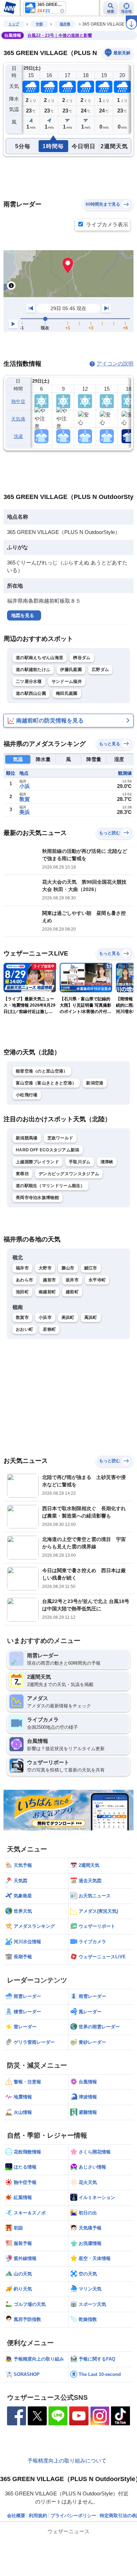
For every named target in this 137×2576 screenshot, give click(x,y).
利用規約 (38, 2516)
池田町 (22, 1292)
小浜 (25, 786)
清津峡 (107, 1162)
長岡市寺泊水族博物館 (37, 1198)
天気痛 (18, 419)
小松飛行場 (27, 1095)
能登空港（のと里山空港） (42, 1071)
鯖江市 (91, 1268)
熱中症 (18, 401)
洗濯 (18, 436)
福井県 (65, 24)
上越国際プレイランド (37, 1162)
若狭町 (49, 1329)
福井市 (22, 1268)
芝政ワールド (60, 1138)
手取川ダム (80, 1162)
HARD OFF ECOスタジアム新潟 (48, 1150)
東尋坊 (22, 1174)
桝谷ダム (82, 658)
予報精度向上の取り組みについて (67, 2461)
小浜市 (45, 1317)
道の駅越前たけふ (33, 670)
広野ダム (100, 670)
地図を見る (23, 615)
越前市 (49, 1280)
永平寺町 (97, 1280)
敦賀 (25, 799)
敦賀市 (22, 1317)
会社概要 (16, 2516)
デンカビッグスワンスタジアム (69, 1174)
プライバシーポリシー (73, 2516)
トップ (14, 24)
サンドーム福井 (67, 681)
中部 (39, 24)
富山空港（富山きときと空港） (46, 1083)
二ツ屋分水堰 (29, 681)
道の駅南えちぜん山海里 (40, 658)
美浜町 (68, 1317)
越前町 (72, 1292)
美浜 (25, 812)
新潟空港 (95, 1083)
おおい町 (24, 1329)
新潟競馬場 (27, 1138)
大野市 (45, 1268)
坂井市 (72, 1280)
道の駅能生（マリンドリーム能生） (50, 1186)
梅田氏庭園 (67, 693)
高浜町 (91, 1317)
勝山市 (68, 1268)
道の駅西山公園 (31, 693)
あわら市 (24, 1280)
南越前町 (47, 1292)
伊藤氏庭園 (71, 670)
